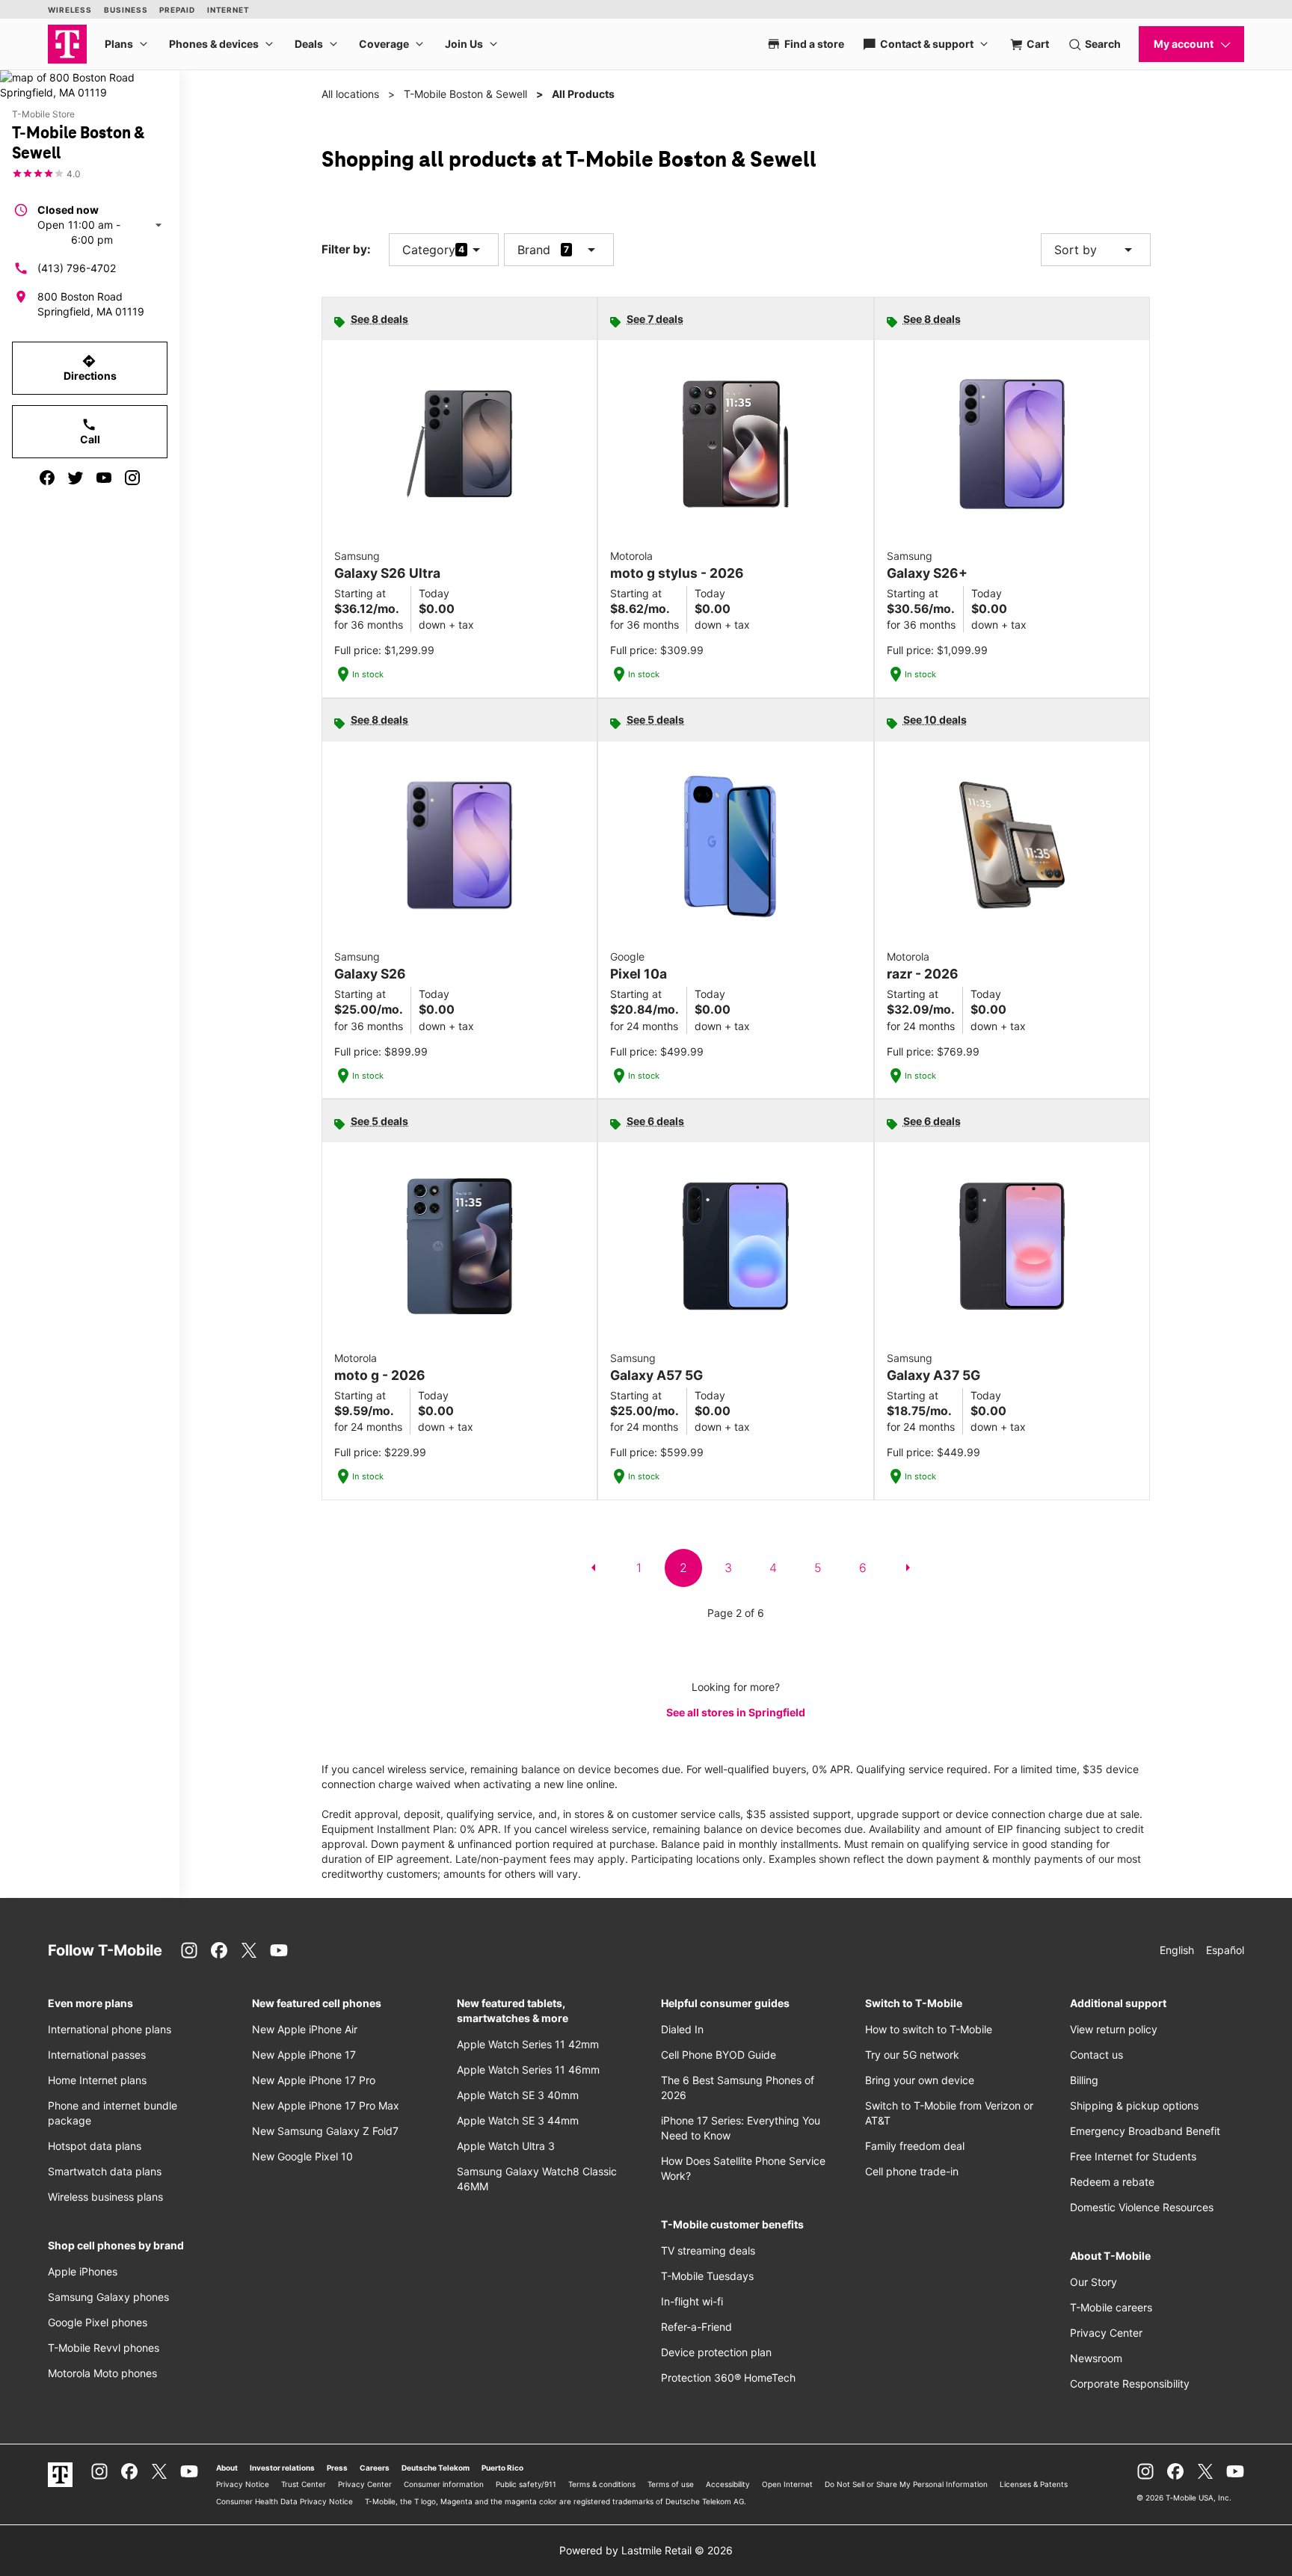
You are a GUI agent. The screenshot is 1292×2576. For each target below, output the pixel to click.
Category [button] (429, 250)
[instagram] (132, 478)
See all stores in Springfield (736, 1712)
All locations (350, 94)
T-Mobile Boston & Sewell (465, 94)
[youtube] (104, 478)
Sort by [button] (1096, 250)
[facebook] (47, 478)
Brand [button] (534, 250)
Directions (90, 368)
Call (90, 431)
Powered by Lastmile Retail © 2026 (646, 2550)
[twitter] (76, 478)
